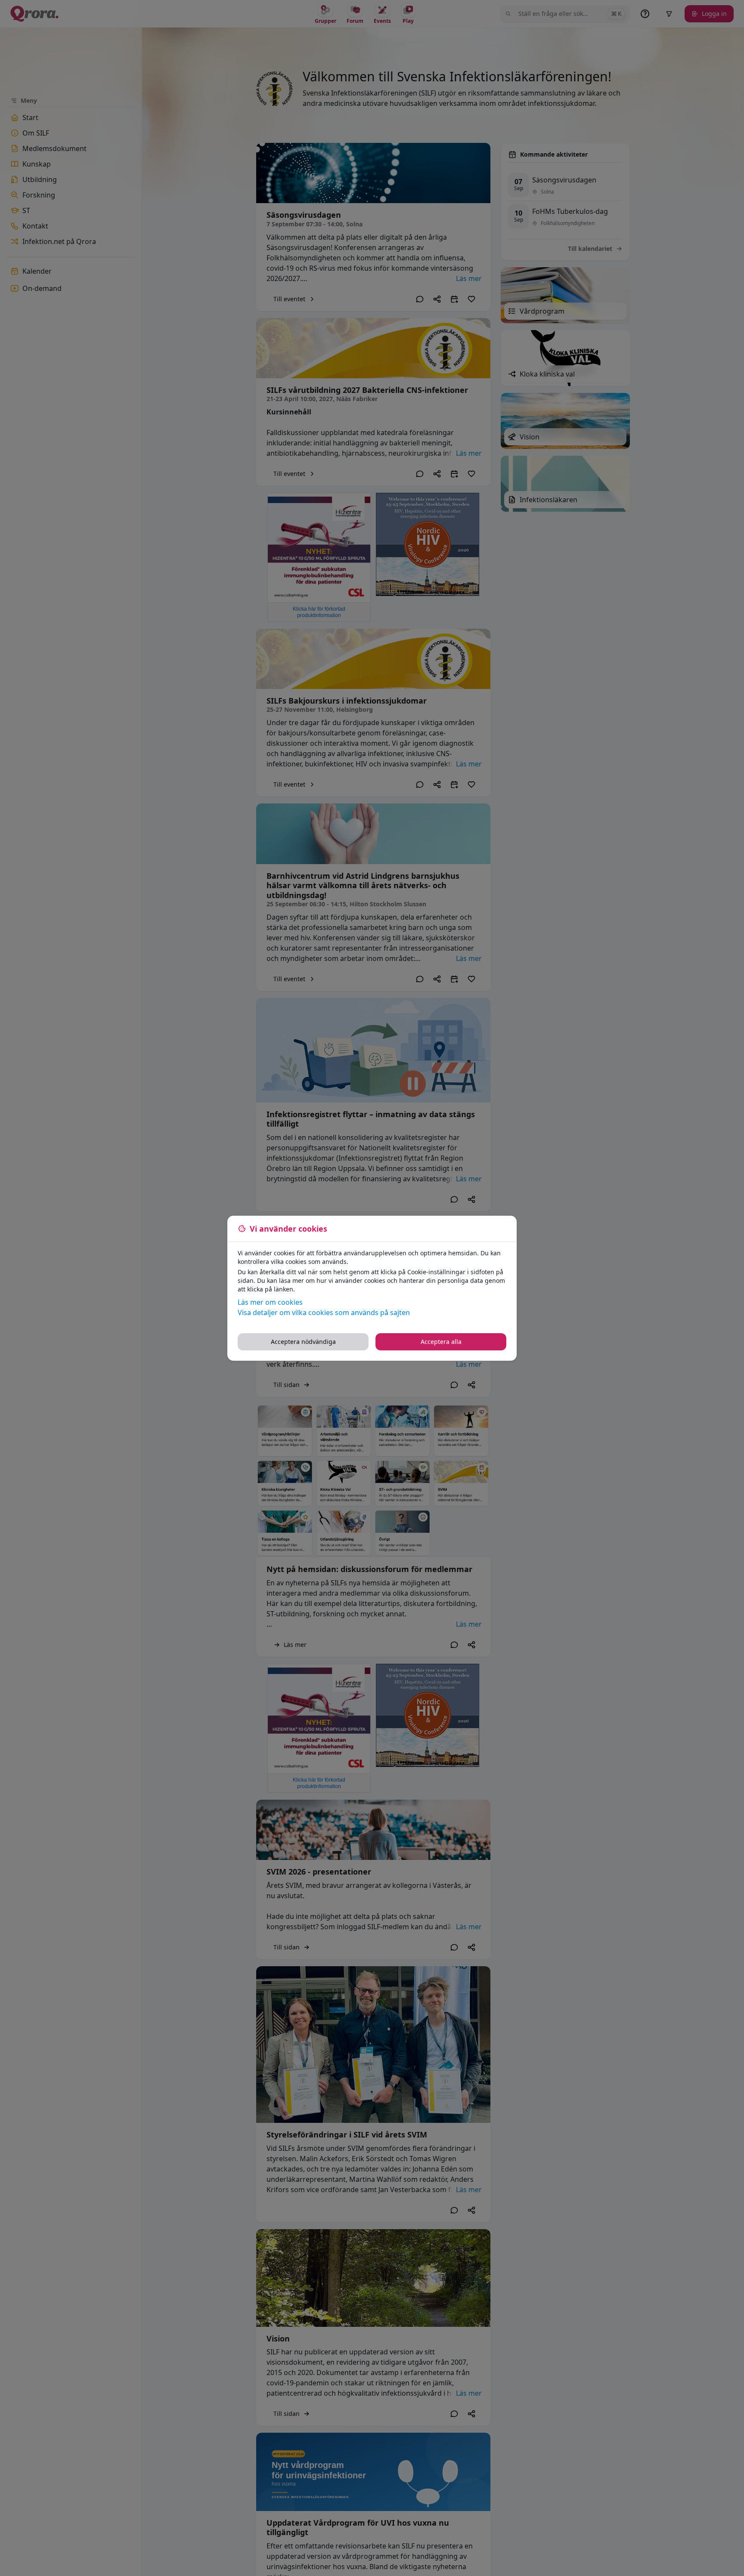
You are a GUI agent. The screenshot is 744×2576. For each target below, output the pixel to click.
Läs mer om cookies (270, 1302)
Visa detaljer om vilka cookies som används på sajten (324, 1313)
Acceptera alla (441, 1342)
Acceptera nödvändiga (303, 1342)
